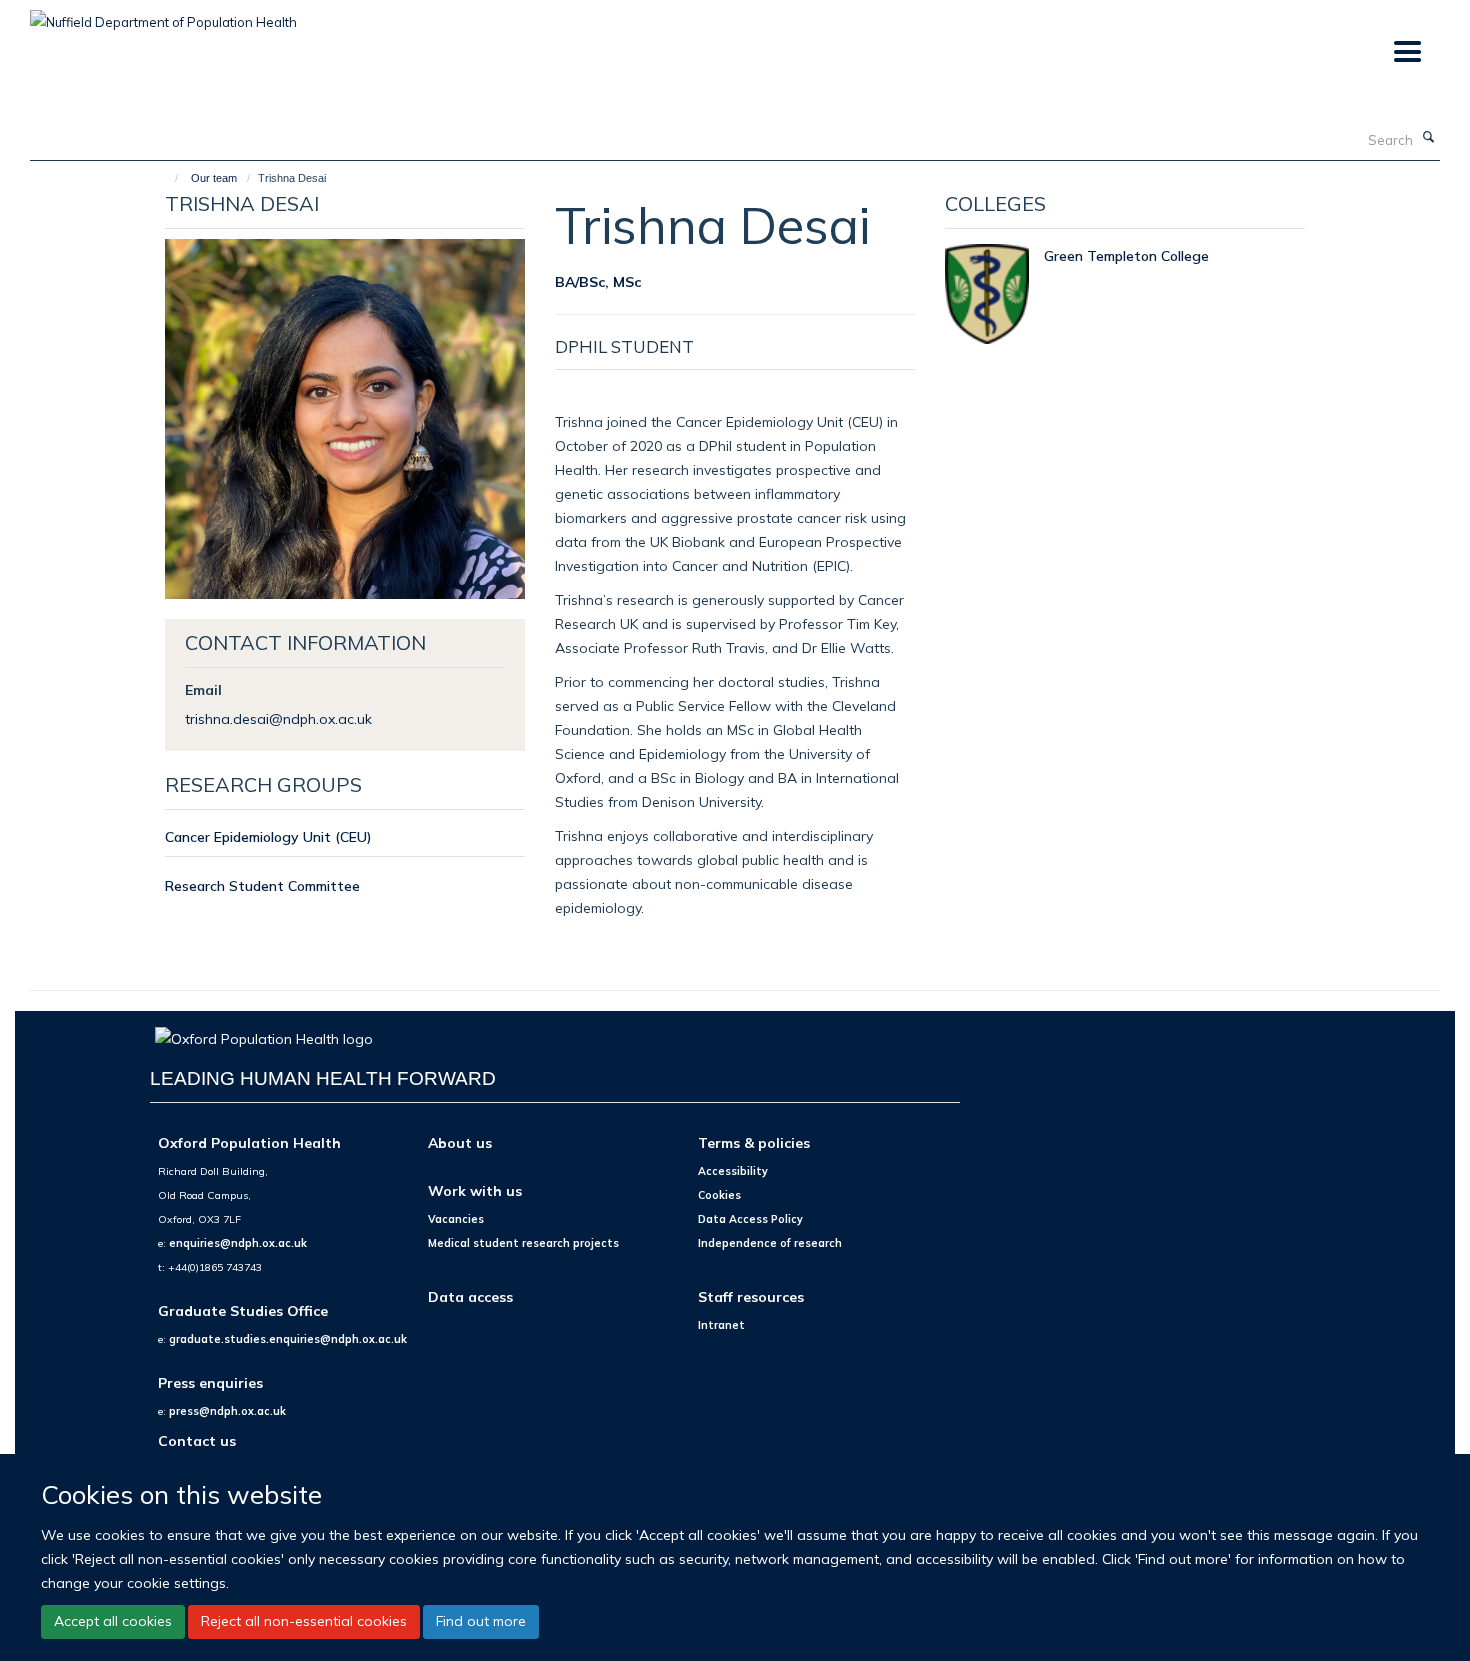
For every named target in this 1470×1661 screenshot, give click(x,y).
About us (460, 1142)
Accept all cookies (113, 1621)
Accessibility (733, 1171)
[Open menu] (1406, 52)
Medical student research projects (523, 1243)
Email (203, 689)
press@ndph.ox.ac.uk (227, 1411)
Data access (470, 1296)
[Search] (1429, 138)
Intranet (721, 1325)
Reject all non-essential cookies (304, 1621)
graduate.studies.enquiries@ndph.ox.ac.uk (288, 1339)
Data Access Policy (750, 1219)
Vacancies (456, 1219)
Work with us (475, 1190)
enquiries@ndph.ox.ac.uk (238, 1243)
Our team (214, 178)
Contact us (197, 1440)
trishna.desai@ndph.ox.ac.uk (278, 718)
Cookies (719, 1195)
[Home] (167, 178)
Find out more (481, 1621)
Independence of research (770, 1243)
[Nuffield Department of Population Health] (163, 15)
